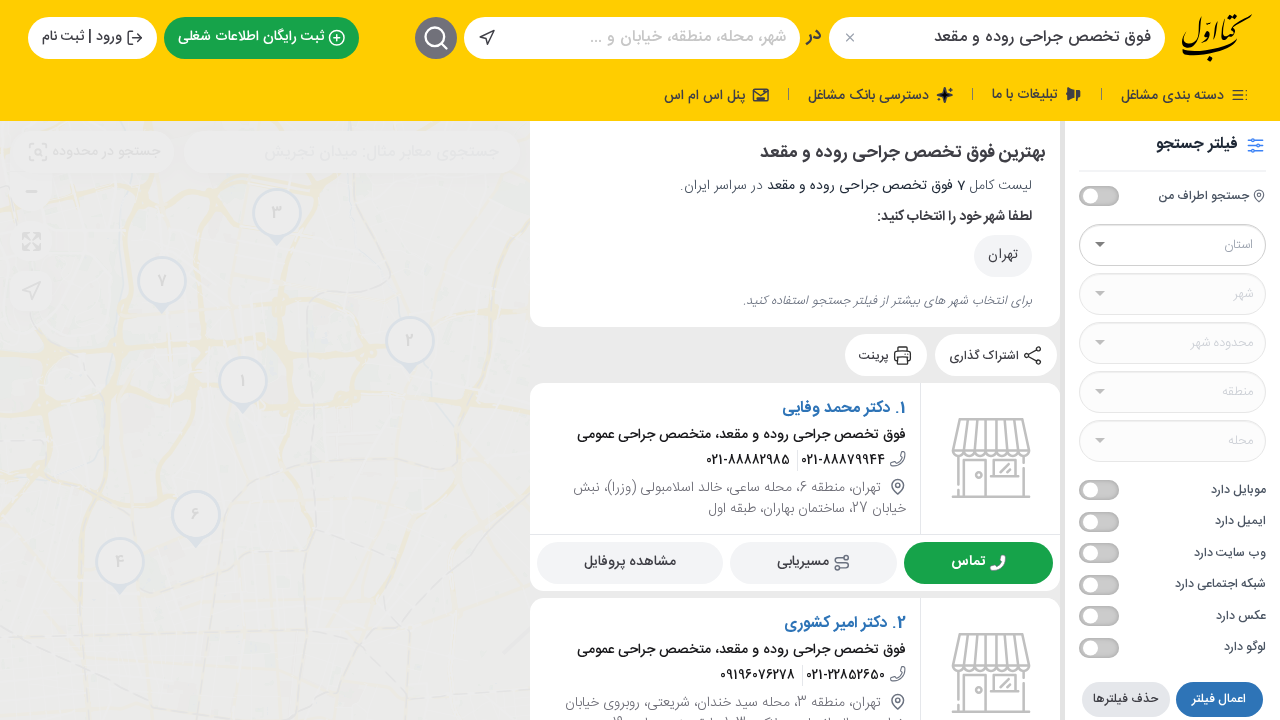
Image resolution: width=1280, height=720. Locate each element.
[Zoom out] (31, 191)
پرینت (875, 355)
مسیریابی (803, 562)
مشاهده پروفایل (630, 562)
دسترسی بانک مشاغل (870, 95)
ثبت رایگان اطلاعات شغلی (251, 37)
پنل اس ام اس (706, 95)
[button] (243, 385)
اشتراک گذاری (985, 355)
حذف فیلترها (1125, 699)
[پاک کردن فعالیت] (849, 37)
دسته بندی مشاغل (1174, 95)
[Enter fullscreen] (31, 241)
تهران (1003, 255)
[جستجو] (436, 38)
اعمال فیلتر (1219, 699)
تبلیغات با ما (1027, 94)
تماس (968, 562)
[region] (265, 420)
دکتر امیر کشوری (836, 624)
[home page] (1217, 38)
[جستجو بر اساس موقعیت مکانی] (487, 38)
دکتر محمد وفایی (836, 409)
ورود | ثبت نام (82, 37)
